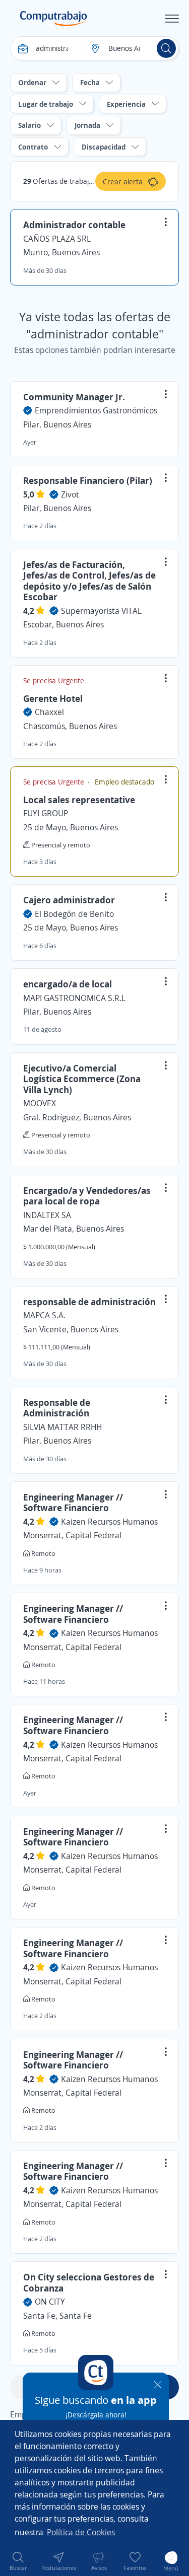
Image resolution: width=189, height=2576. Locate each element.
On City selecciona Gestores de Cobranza (89, 2282)
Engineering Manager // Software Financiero (73, 1502)
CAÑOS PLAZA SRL (57, 239)
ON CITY (50, 2302)
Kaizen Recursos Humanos (109, 1522)
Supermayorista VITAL (101, 611)
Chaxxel (49, 712)
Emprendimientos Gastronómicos (96, 410)
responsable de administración (89, 1302)
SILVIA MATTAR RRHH (62, 1427)
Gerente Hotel (53, 698)
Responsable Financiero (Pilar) (88, 480)
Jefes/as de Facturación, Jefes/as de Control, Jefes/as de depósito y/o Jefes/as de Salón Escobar (89, 581)
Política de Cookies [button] (81, 2532)
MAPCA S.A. (44, 1315)
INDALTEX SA (47, 1215)
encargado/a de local (68, 984)
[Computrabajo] (54, 19)
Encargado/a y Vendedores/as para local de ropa (87, 1196)
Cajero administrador (69, 900)
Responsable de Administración (57, 1408)
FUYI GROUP (46, 813)
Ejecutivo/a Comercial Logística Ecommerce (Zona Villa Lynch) (82, 1079)
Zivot (70, 494)
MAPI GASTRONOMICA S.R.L (74, 998)
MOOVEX (40, 1103)
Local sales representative (79, 800)
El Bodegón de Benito (74, 914)
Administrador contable (74, 225)
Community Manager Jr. (74, 397)
